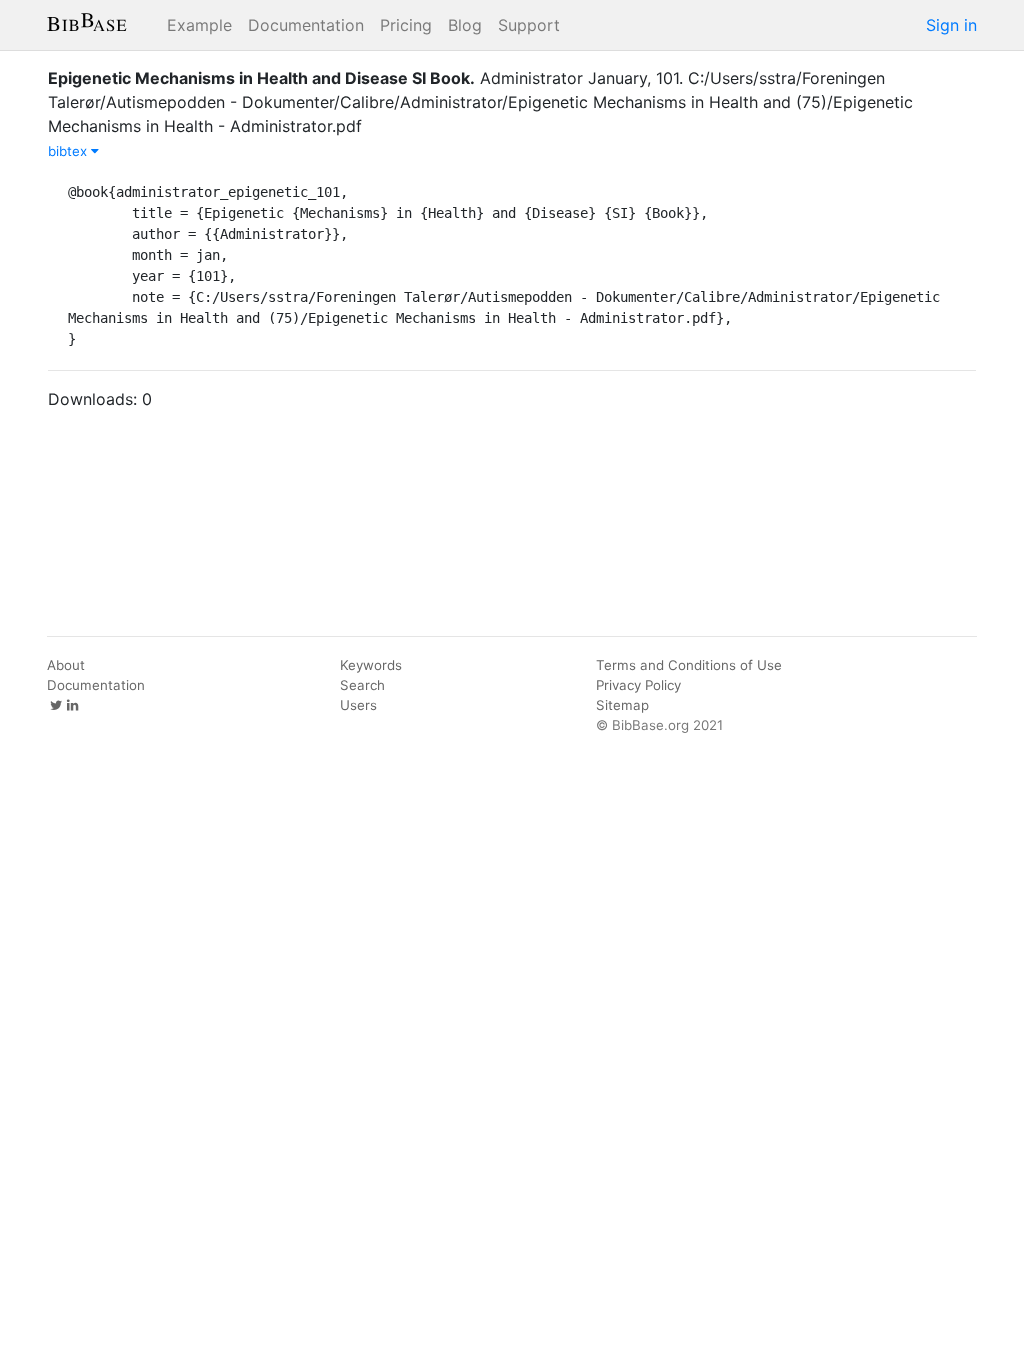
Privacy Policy (638, 685)
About (66, 665)
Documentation (306, 25)
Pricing (406, 25)
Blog (465, 25)
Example (199, 25)
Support (529, 25)
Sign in (951, 25)
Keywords (371, 665)
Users (358, 705)
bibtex (69, 151)
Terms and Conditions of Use (689, 665)
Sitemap (622, 705)
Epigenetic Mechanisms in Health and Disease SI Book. (261, 78)
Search (362, 685)
